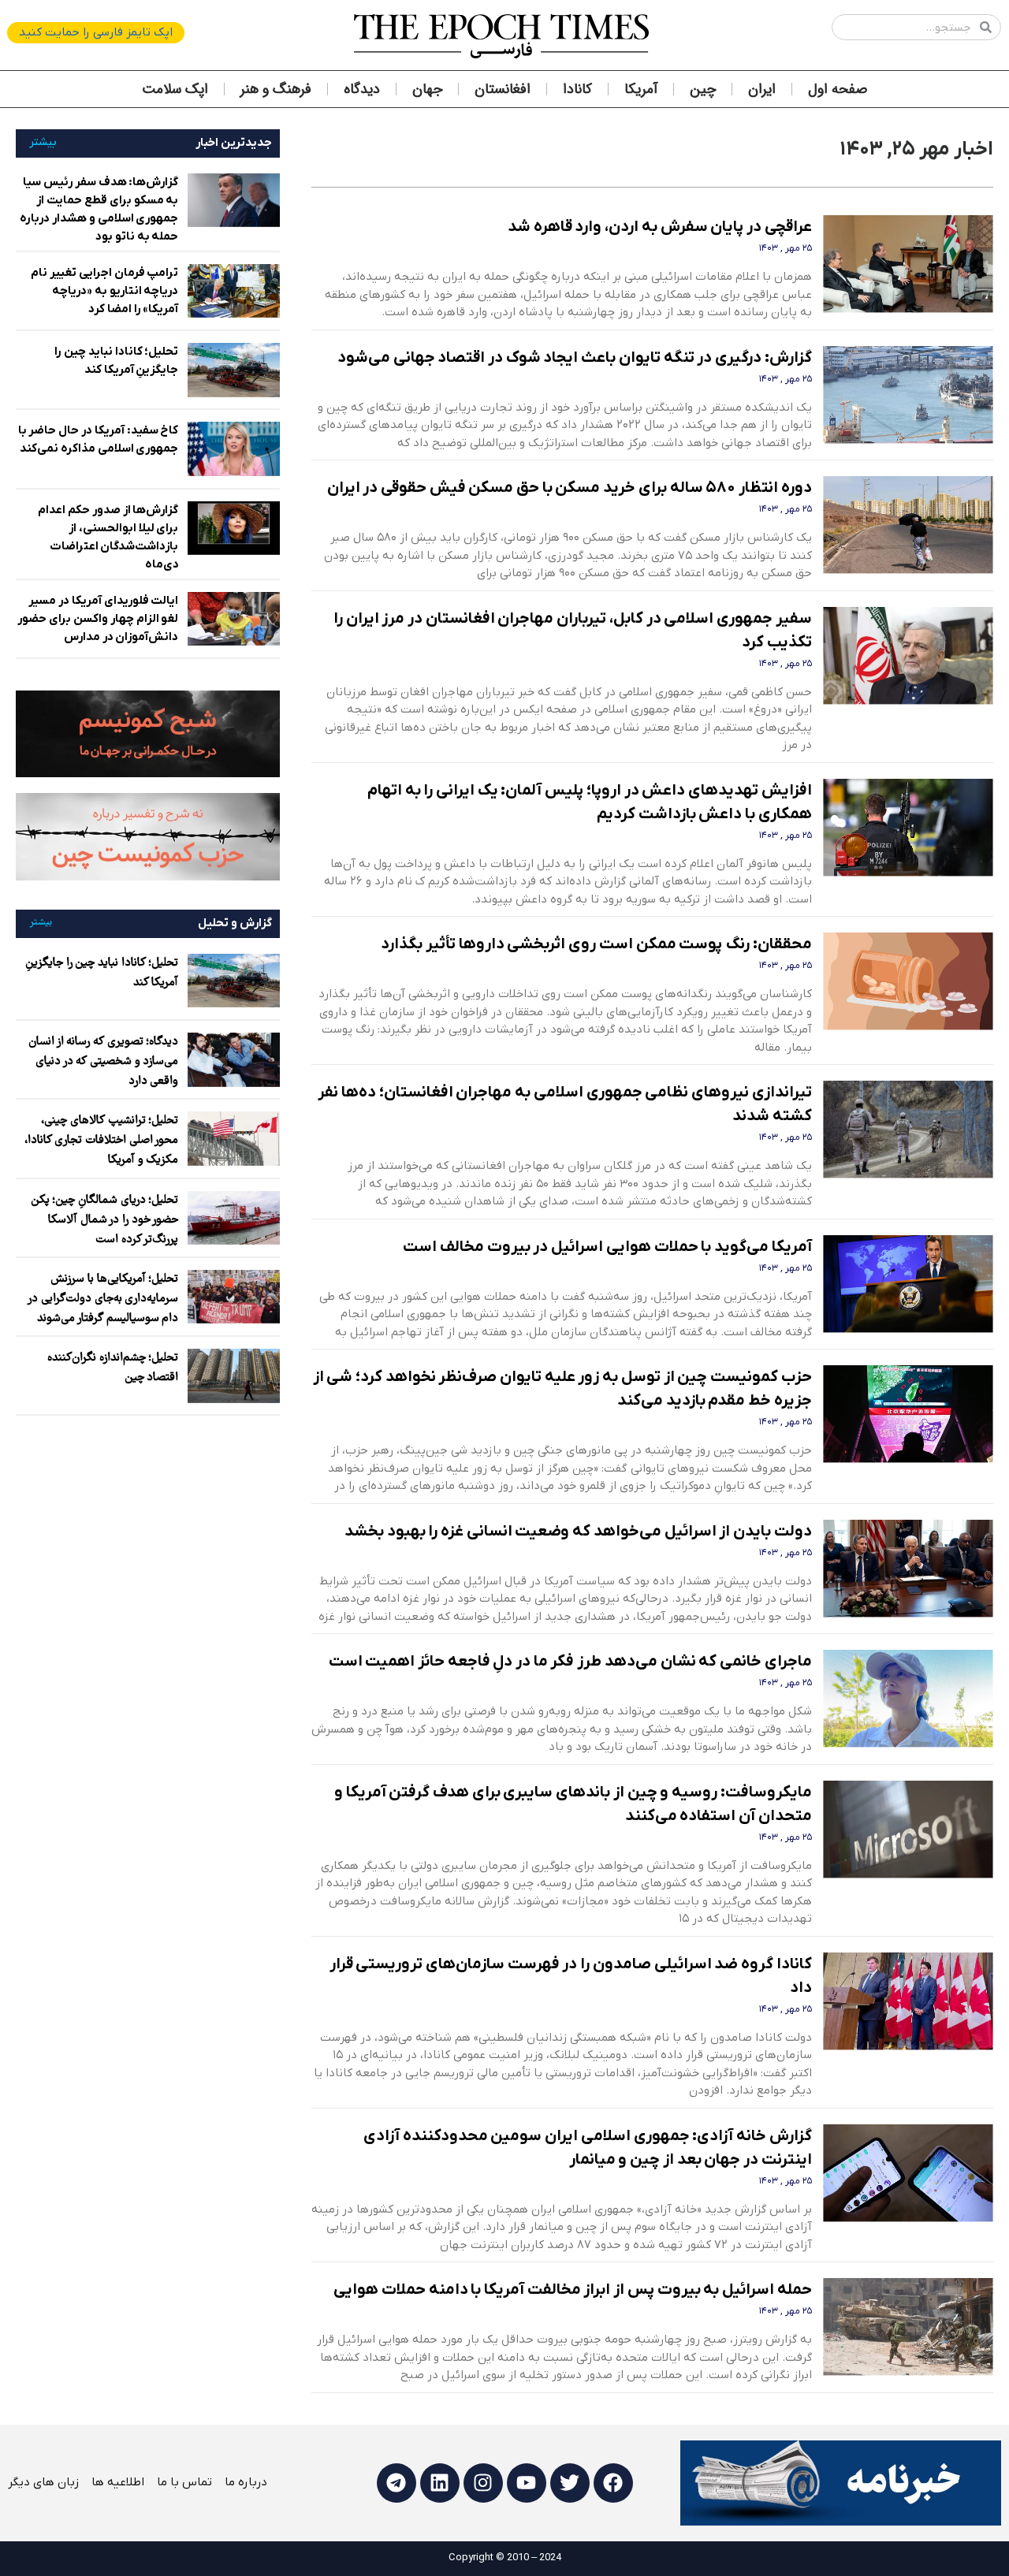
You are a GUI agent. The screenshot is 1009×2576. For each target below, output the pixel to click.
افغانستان (503, 89)
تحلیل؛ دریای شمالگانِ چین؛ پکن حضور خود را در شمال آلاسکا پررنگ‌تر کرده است (105, 1220)
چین (703, 89)
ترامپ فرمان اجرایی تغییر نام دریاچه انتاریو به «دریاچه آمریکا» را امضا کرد (104, 291)
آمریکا (641, 89)
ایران (762, 89)
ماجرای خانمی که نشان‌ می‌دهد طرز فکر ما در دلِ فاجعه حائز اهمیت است (570, 1662)
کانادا (577, 89)
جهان (427, 89)
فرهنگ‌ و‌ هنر (276, 89)
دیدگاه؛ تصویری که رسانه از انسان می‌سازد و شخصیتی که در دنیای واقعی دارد (104, 1062)
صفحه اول (838, 89)
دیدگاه (362, 89)
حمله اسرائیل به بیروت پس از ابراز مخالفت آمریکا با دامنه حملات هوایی (572, 2290)
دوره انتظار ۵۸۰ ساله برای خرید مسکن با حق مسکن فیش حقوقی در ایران (570, 488)
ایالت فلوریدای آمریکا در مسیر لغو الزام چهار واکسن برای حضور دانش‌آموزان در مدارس (98, 619)
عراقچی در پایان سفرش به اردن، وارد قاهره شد (660, 227)
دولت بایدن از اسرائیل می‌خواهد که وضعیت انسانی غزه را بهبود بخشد (578, 1532)
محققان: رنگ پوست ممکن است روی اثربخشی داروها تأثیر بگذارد (596, 944)
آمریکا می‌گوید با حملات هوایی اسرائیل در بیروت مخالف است (607, 1247)
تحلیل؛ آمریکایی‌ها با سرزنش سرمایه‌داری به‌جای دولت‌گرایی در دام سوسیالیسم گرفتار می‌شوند (103, 1299)
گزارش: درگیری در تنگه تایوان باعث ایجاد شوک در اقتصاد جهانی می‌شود (575, 358)
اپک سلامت (175, 89)
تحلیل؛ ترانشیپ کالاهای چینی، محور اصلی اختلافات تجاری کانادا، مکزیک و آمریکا (102, 1141)
